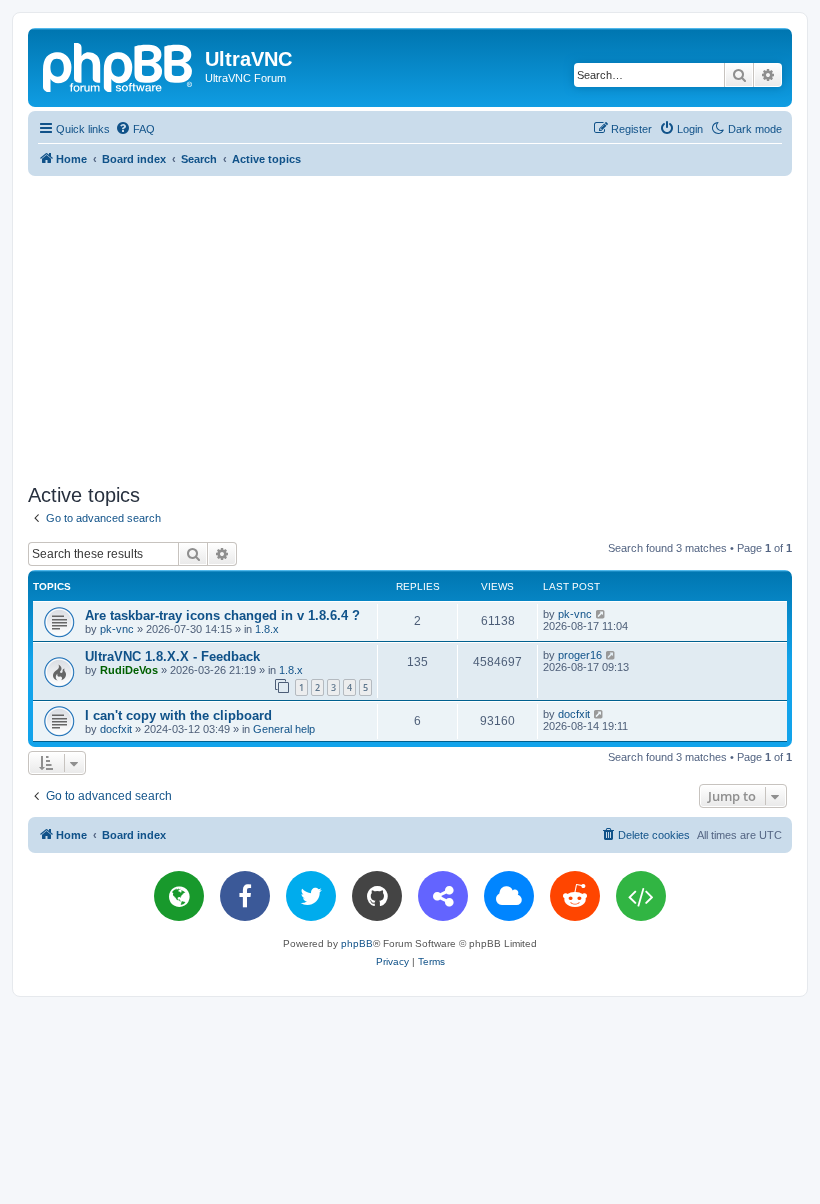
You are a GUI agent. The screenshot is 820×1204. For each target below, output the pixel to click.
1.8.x (267, 629)
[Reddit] (575, 896)
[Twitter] (311, 896)
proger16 (580, 655)
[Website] (179, 896)
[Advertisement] (424, 326)
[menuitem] (135, 129)
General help (284, 729)
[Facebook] (245, 896)
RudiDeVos (129, 670)
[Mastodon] (443, 896)
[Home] (119, 65)
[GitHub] (377, 896)
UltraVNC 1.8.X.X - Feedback (172, 656)
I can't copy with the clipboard (178, 715)
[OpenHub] (641, 896)
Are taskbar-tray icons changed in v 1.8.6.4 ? (222, 615)
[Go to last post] (601, 614)
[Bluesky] (509, 896)
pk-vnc (117, 629)
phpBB (357, 943)
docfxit (116, 729)
